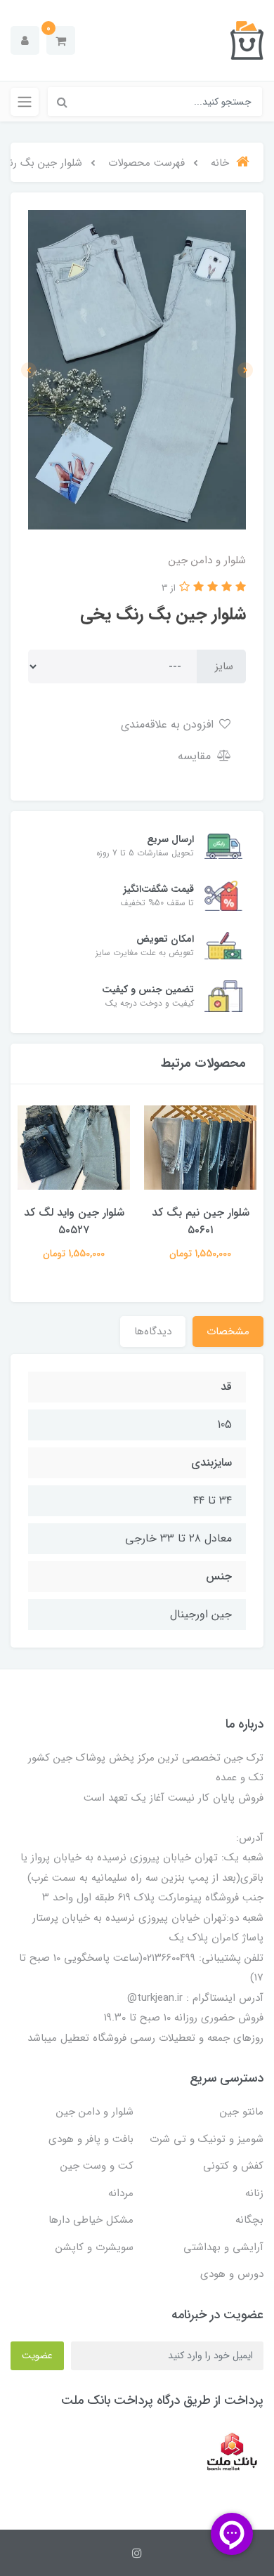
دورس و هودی (232, 2274)
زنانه (254, 2193)
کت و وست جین (97, 2166)
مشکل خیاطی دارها (91, 2220)
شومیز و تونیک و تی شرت (207, 2139)
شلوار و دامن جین (95, 2112)
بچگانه (249, 2220)
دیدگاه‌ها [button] (153, 1332)
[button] (61, 40)
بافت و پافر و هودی (91, 2139)
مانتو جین (242, 2112)
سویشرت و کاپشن (94, 2247)
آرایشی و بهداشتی (223, 2247)
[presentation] (245, 370)
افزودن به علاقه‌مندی (169, 724)
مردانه (121, 2193)
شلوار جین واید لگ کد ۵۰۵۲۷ (74, 1221)
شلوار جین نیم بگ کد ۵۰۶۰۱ (201, 1221)
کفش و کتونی (233, 2166)
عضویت (37, 2355)
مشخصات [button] (228, 1332)
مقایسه (196, 756)
